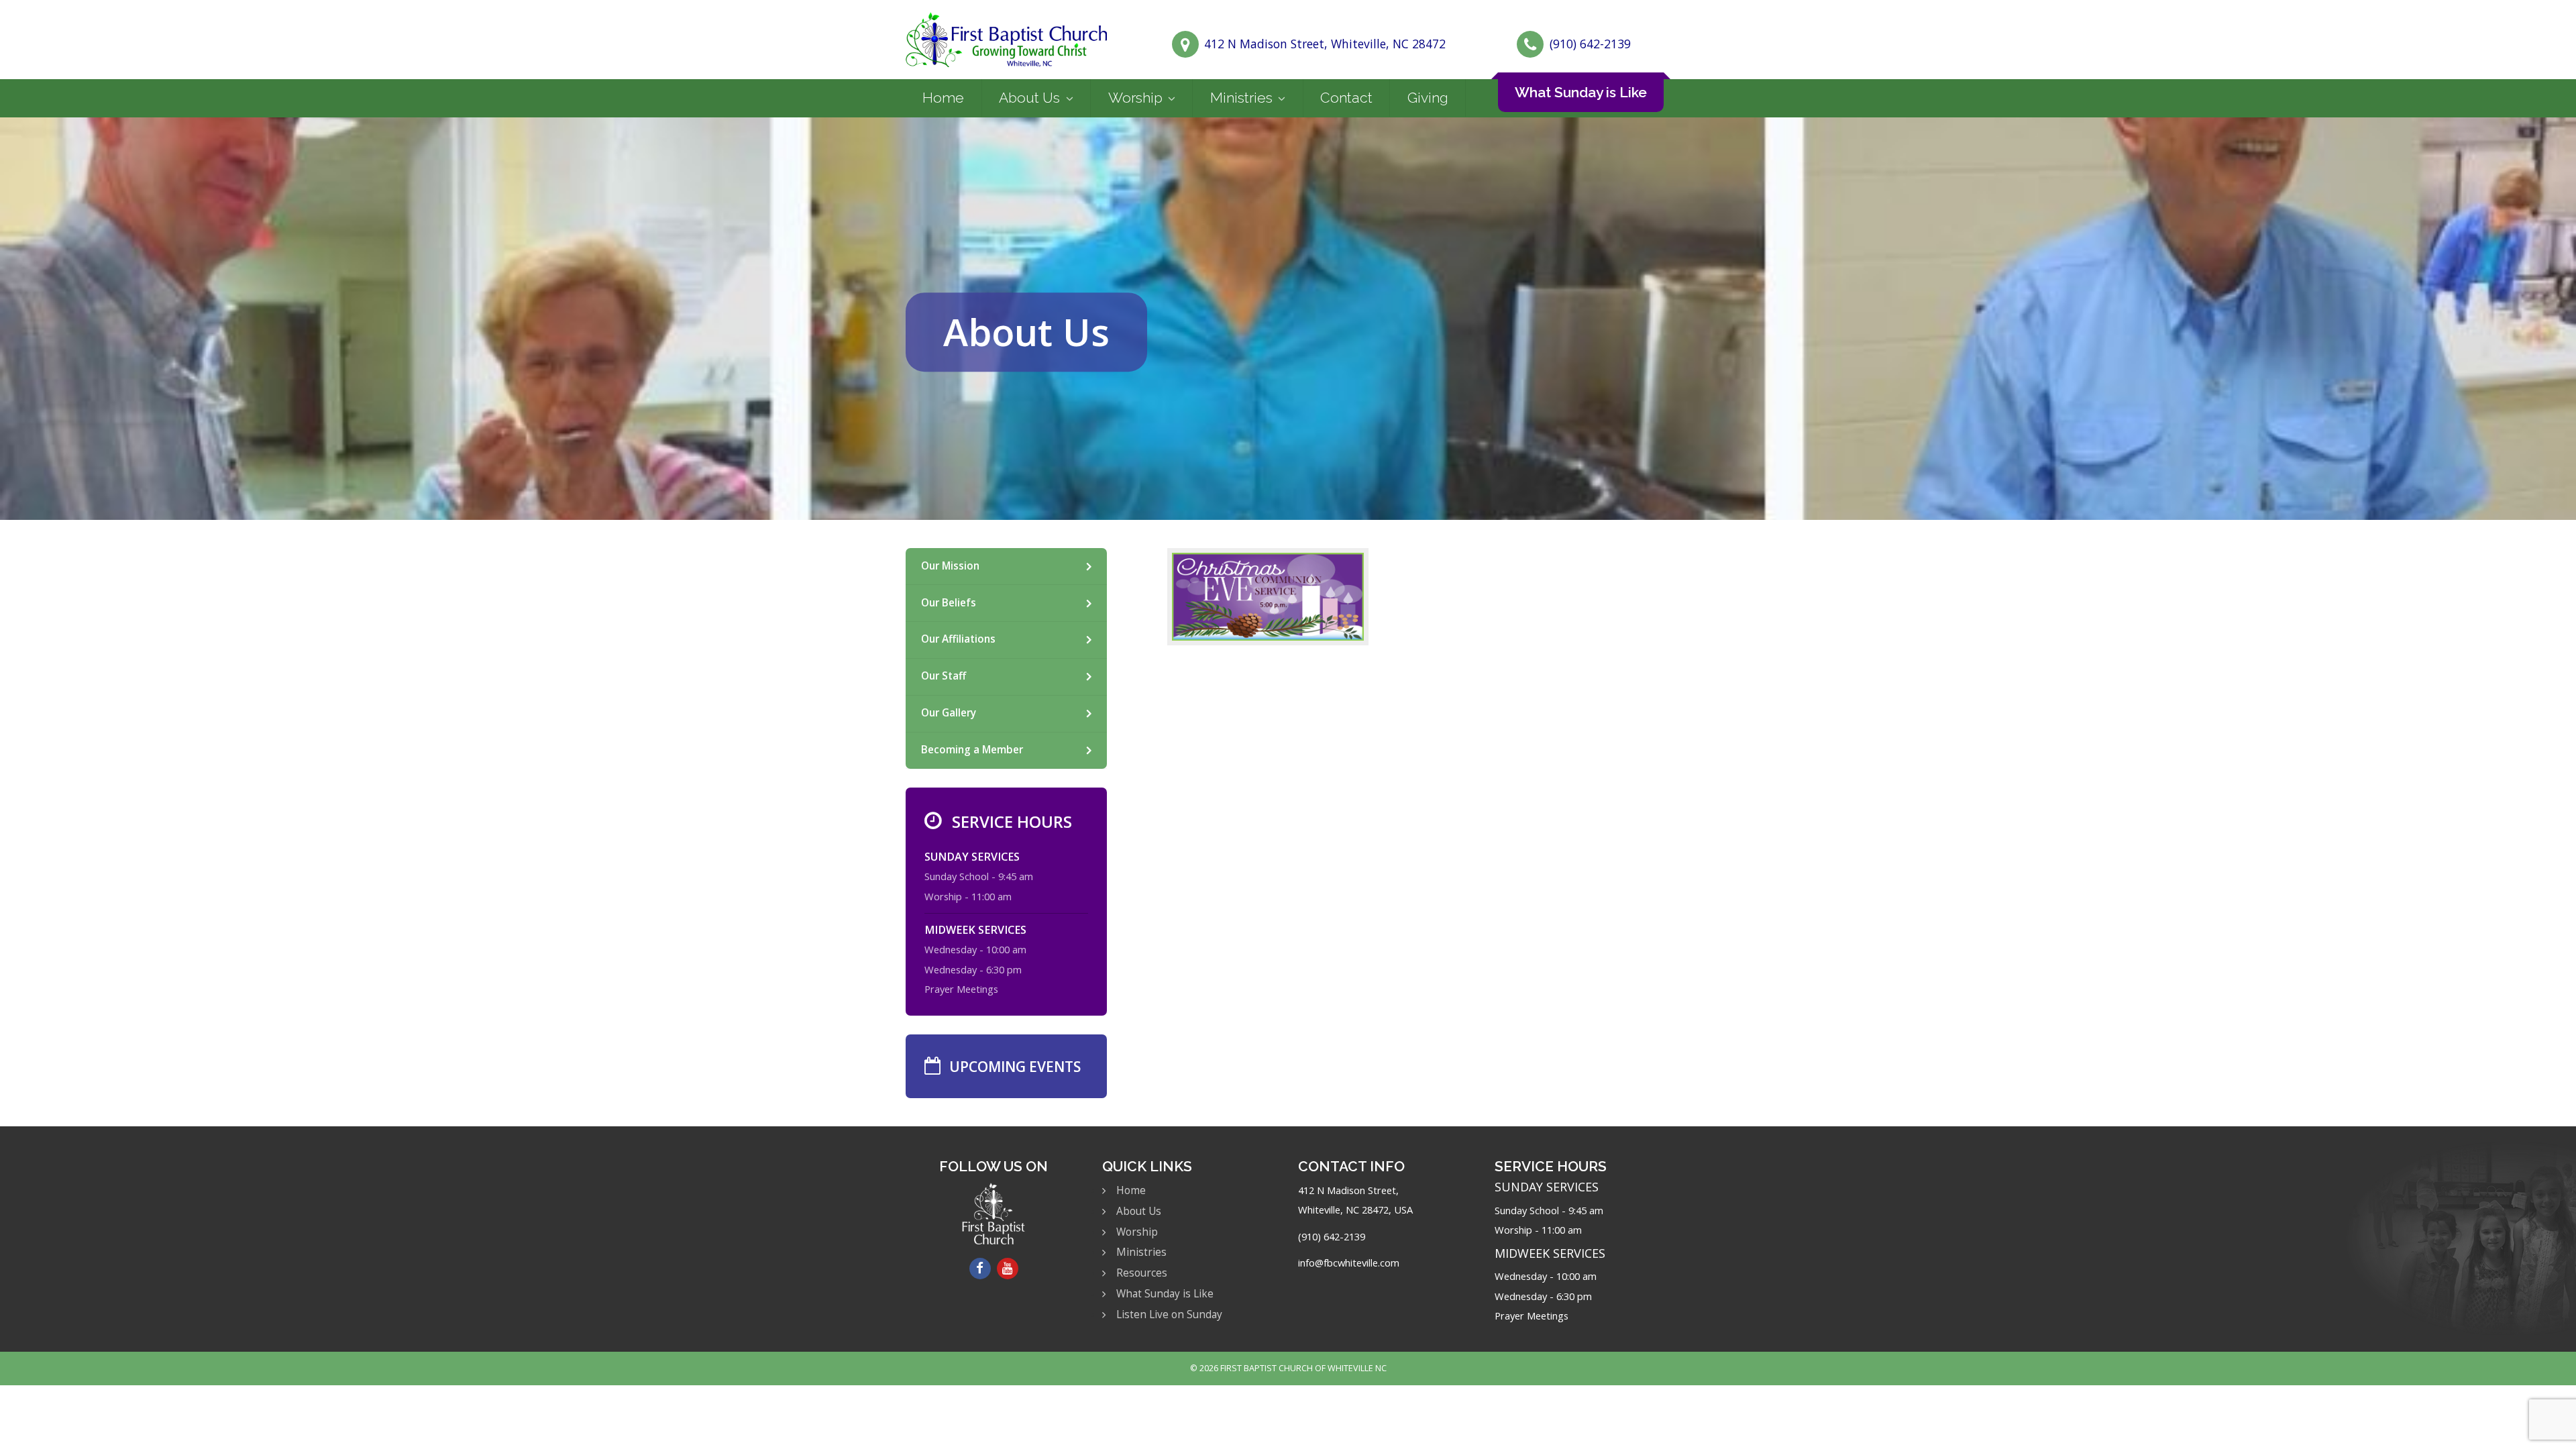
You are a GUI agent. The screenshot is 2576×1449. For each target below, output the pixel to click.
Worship (1135, 98)
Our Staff (944, 676)
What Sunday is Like (1581, 92)
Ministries (1241, 98)
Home (943, 98)
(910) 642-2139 (1590, 44)
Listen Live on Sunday (1169, 1314)
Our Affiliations (958, 639)
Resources (1142, 1273)
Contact (1346, 98)
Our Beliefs (949, 603)
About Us (1029, 98)
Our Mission (950, 566)
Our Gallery (949, 713)
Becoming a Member (972, 750)
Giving (1428, 98)
